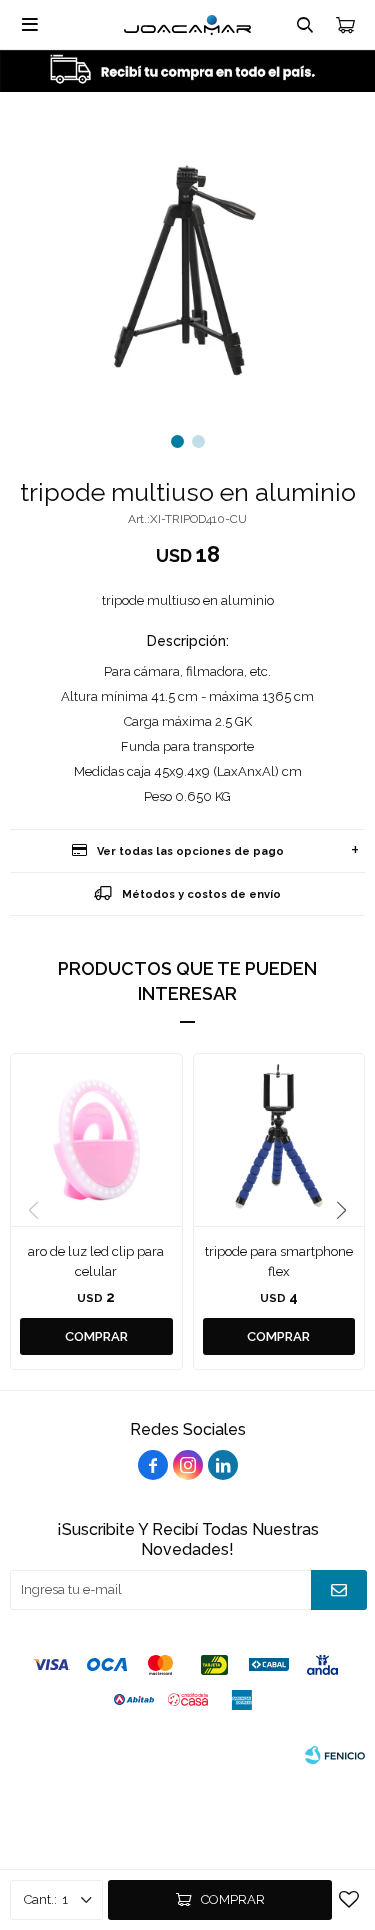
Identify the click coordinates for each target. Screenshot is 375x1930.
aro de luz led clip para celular (96, 1261)
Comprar (233, 1899)
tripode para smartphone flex (279, 1261)
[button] (177, 441)
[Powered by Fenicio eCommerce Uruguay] (335, 1755)
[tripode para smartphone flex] (279, 1139)
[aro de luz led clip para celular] (96, 1139)
